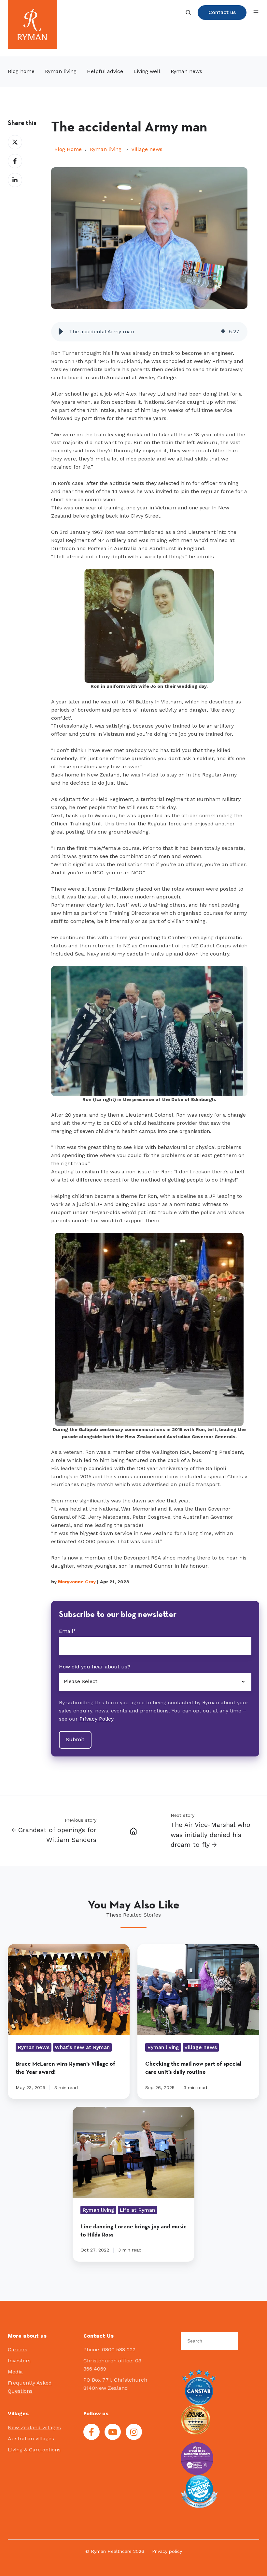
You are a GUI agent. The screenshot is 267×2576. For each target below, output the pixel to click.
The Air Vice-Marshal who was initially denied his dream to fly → (211, 1835)
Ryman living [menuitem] (61, 71)
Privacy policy (167, 2551)
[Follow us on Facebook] (91, 2432)
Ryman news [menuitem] (186, 71)
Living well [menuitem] (147, 71)
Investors (19, 2361)
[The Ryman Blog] (134, 1830)
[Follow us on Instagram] (134, 2432)
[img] (223, 332)
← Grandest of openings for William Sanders (54, 1835)
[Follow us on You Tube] (113, 2432)
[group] (149, 332)
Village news (147, 149)
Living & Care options (34, 2450)
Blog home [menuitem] (21, 71)
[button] (188, 12)
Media (15, 2372)
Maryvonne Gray (77, 1582)
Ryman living (106, 149)
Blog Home (68, 149)
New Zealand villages (34, 2427)
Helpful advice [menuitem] (105, 71)
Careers (18, 2350)
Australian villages (31, 2439)
